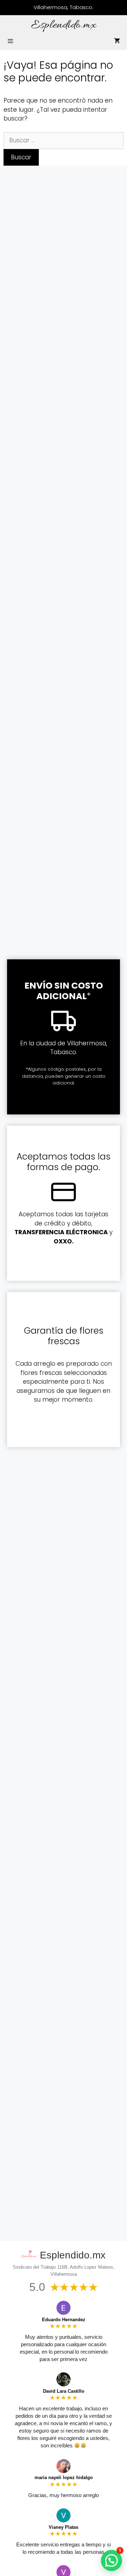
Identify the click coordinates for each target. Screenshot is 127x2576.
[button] (111, 2560)
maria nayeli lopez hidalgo (64, 2477)
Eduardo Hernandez (64, 2320)
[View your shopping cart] (117, 41)
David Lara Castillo (64, 2391)
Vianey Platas (64, 2527)
